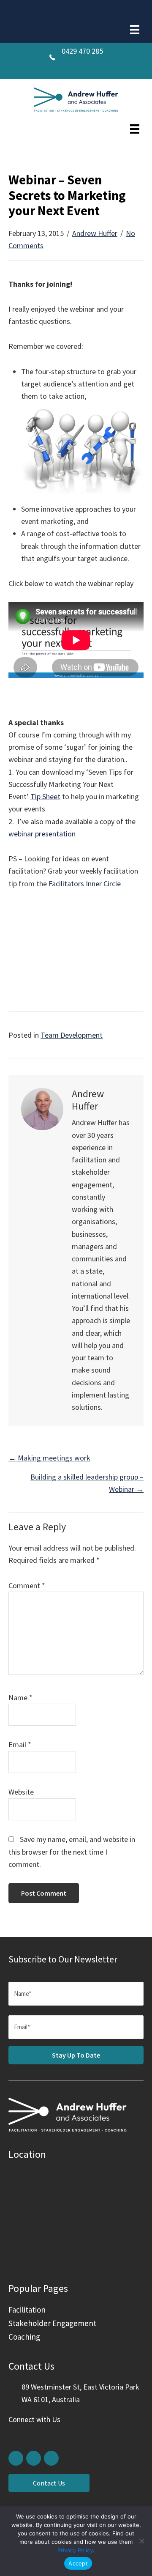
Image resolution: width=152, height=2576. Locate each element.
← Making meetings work (49, 1458)
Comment (27, 1585)
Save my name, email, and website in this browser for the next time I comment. (72, 1852)
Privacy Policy (75, 2550)
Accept (78, 2563)
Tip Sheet (45, 796)
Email (20, 1744)
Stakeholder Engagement (52, 2323)
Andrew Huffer (95, 233)
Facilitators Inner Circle (85, 884)
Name (20, 1698)
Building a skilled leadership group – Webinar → (87, 1483)
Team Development (72, 1035)
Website (21, 1792)
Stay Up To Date (76, 2055)
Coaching (24, 2337)
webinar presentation (42, 834)
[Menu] (135, 30)
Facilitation (27, 2310)
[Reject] (141, 2541)
